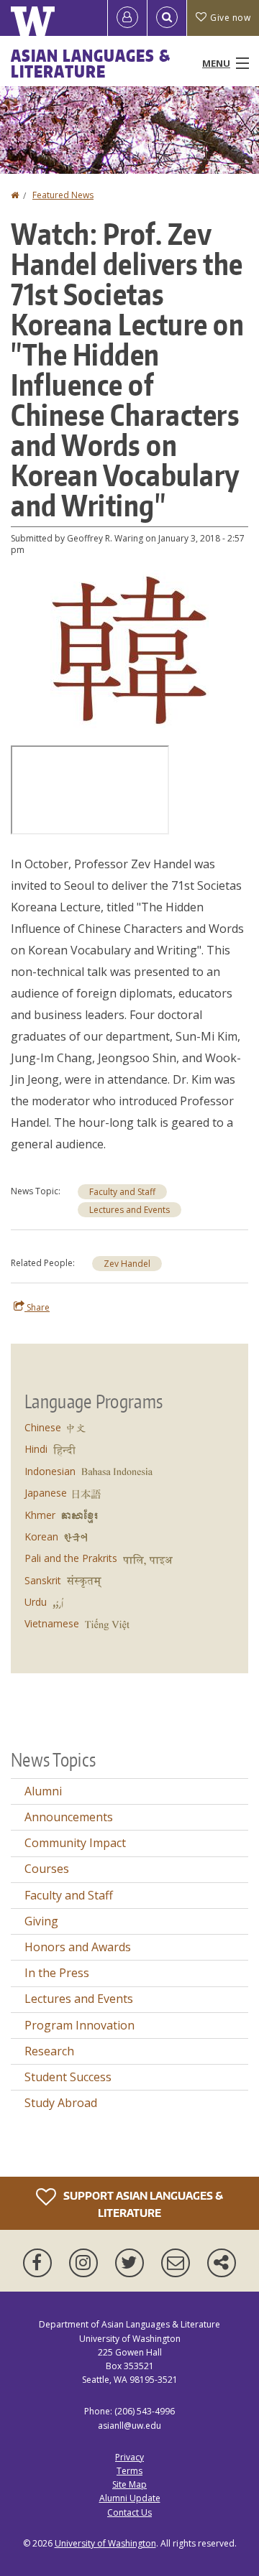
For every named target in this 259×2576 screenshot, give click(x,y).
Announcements (69, 1817)
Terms (129, 2471)
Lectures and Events (129, 1210)
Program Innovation (79, 2025)
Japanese (46, 1493)
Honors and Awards (78, 1947)
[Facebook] (40, 2263)
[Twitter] (132, 2263)
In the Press (57, 1973)
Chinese (43, 1427)
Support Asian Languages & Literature (142, 2204)
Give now (230, 18)
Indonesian (50, 1471)
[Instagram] (86, 2263)
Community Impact (75, 1843)
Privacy (129, 2457)
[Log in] (127, 18)
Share (37, 1307)
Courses (47, 1869)
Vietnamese (52, 1623)
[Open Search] (167, 18)
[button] (129, 648)
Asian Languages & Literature (91, 63)
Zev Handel (127, 1264)
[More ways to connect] (222, 2263)
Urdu (36, 1602)
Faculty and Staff (122, 1192)
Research (49, 2051)
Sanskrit (43, 1580)
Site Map (129, 2484)
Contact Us (129, 2512)
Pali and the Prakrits (71, 1558)
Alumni (43, 1791)
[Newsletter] (178, 2263)
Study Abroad (61, 2103)
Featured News (63, 195)
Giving (41, 1921)
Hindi (36, 1449)
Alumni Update (130, 2498)
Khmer (40, 1515)
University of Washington (105, 2543)
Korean (41, 1536)
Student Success (68, 2077)
